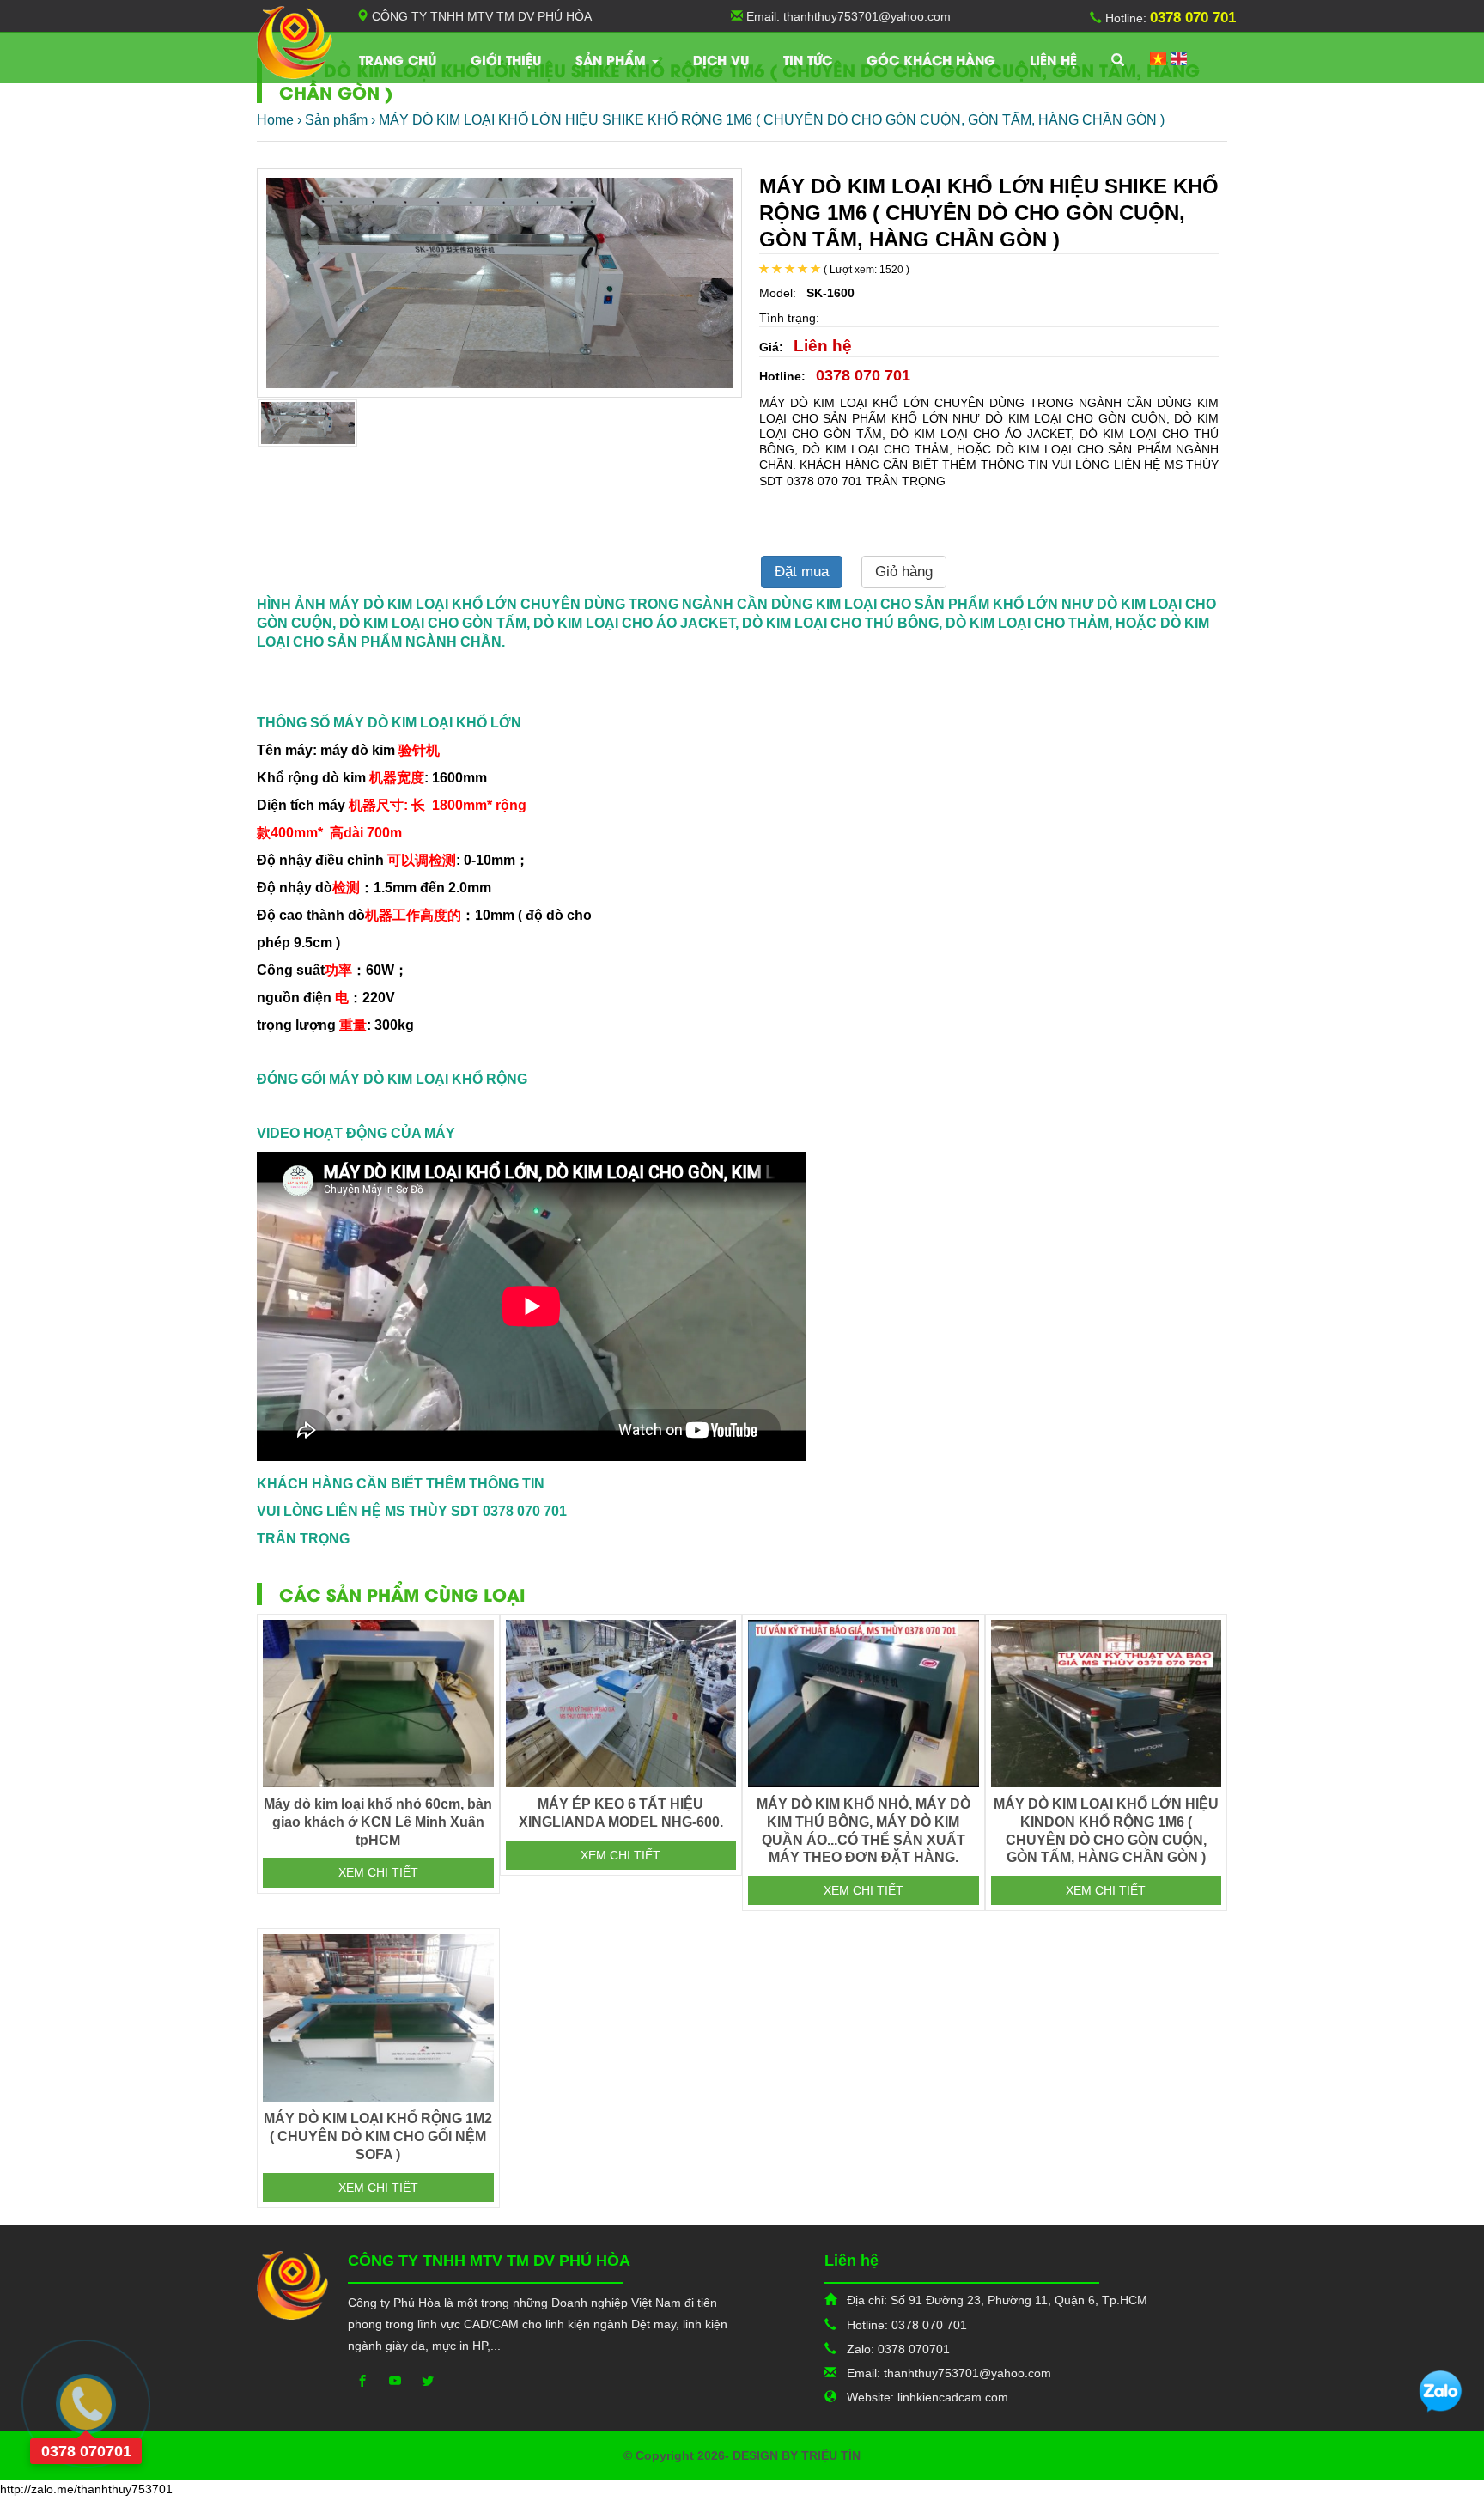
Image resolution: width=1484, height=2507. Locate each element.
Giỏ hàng (904, 572)
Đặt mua (802, 572)
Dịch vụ (721, 59)
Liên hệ (1053, 59)
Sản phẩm (613, 59)
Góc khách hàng (931, 59)
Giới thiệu (506, 59)
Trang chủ (398, 59)
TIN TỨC (808, 59)
